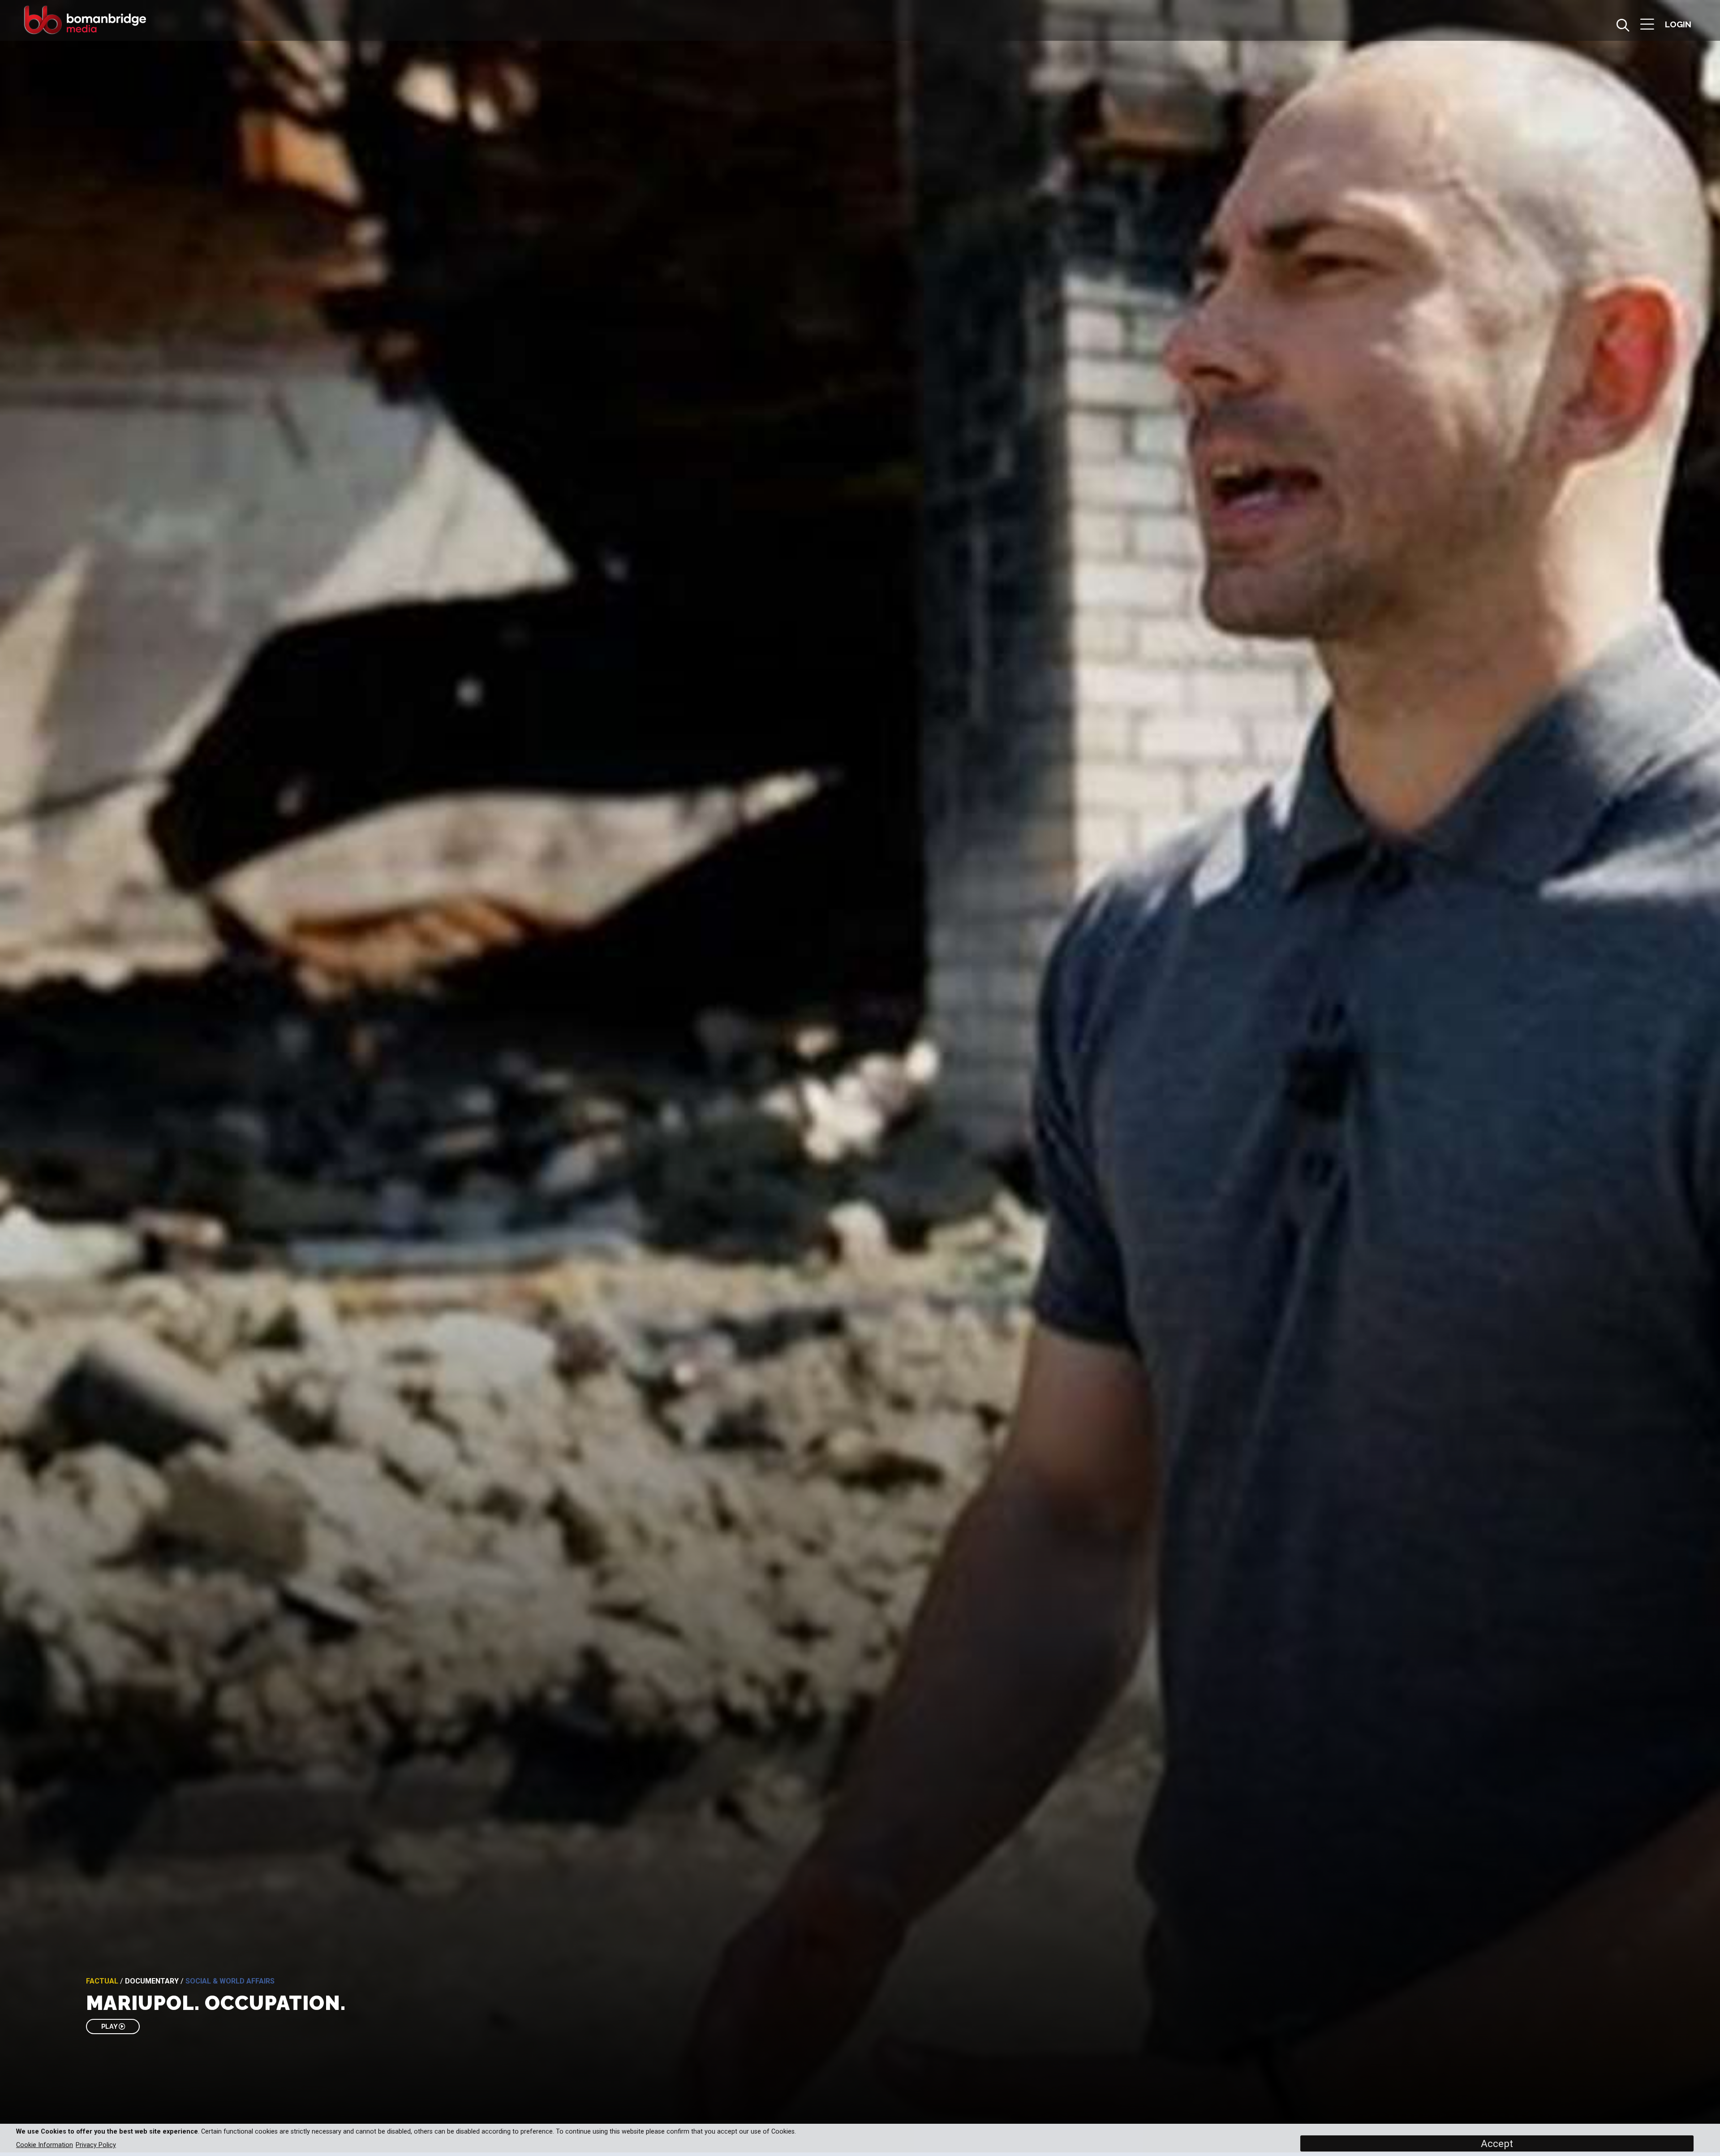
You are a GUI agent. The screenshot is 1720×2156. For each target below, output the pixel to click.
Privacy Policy (96, 2145)
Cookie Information (45, 2145)
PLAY (110, 2026)
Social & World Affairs (230, 1981)
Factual (102, 1981)
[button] (1647, 25)
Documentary (152, 1981)
